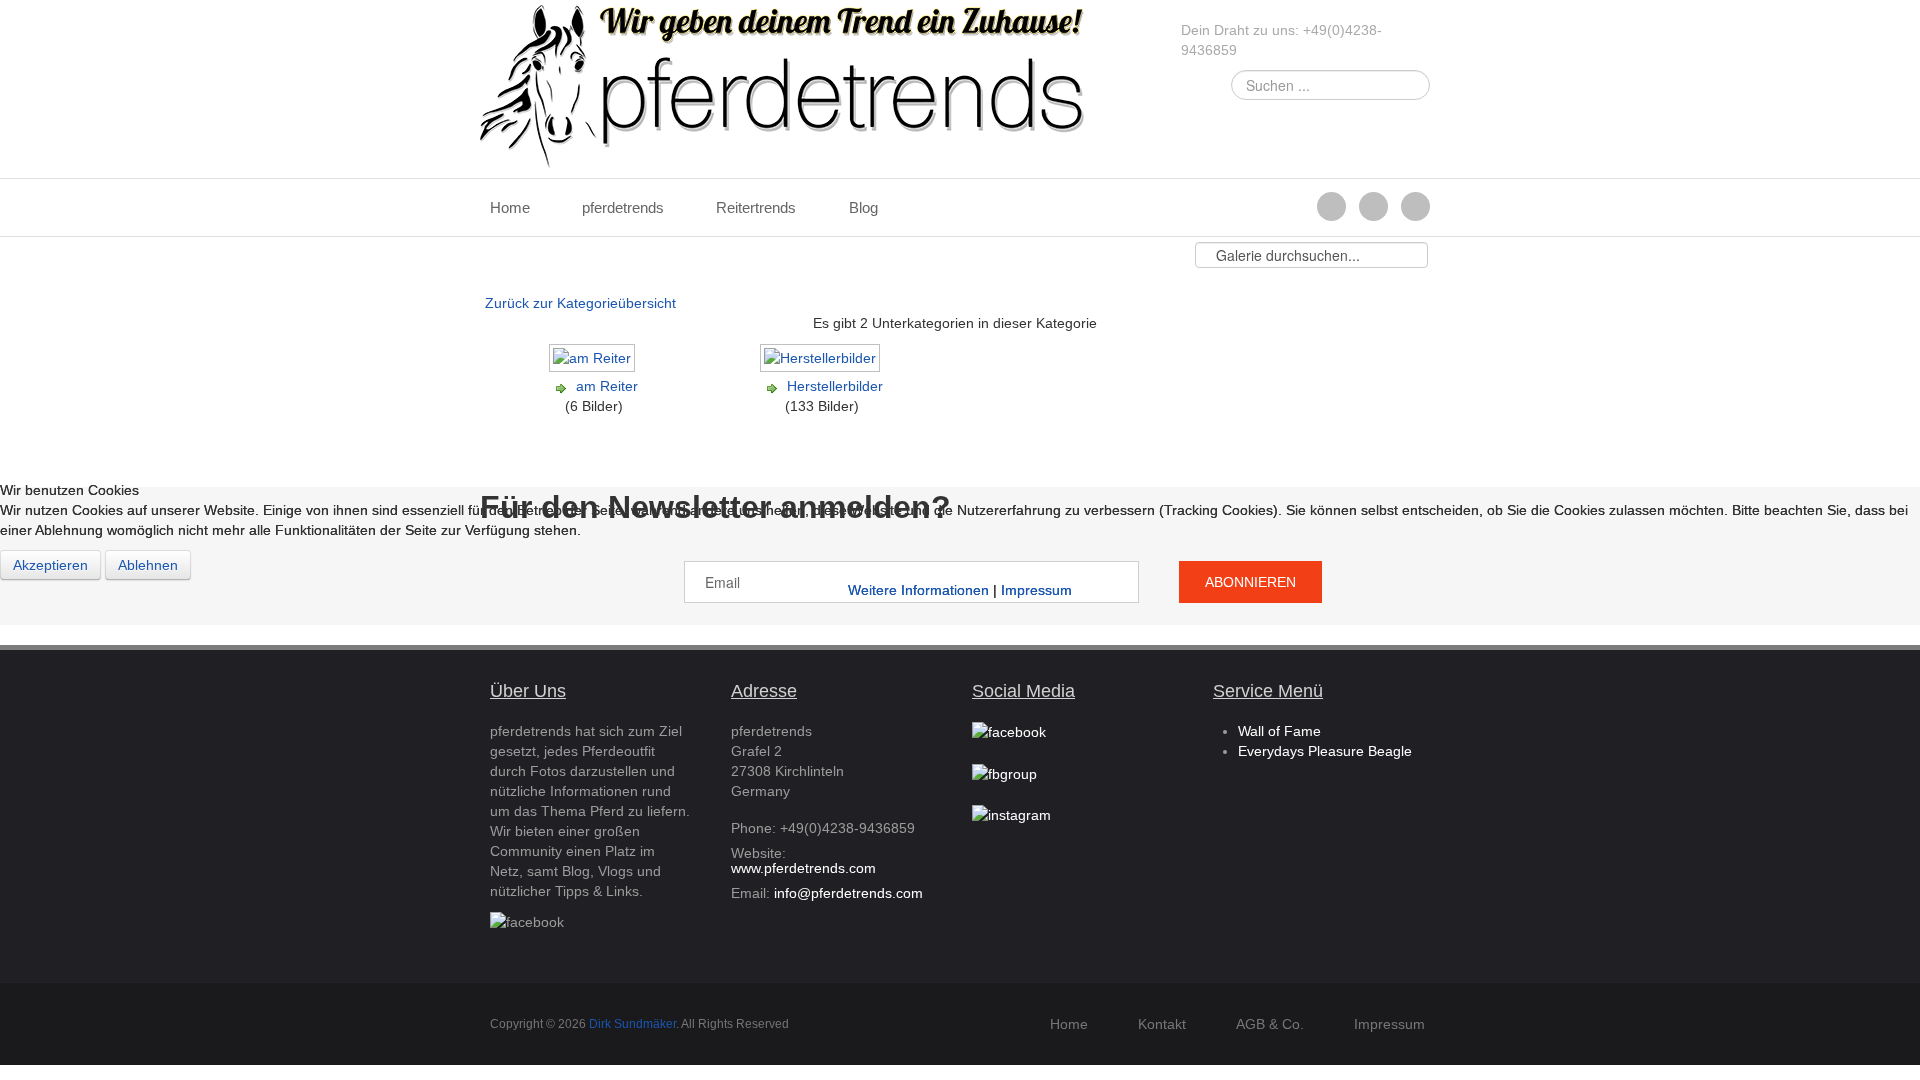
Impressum (1036, 590)
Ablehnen (148, 565)
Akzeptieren (50, 565)
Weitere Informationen (918, 590)
